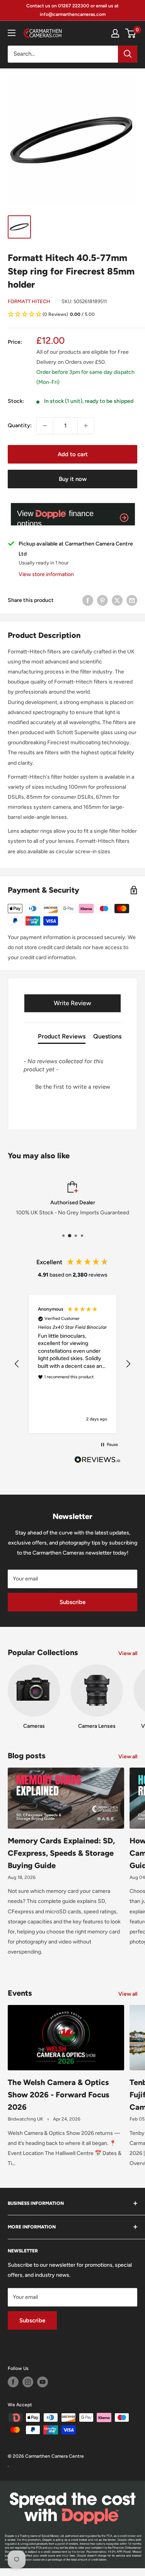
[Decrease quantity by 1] (45, 426)
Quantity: (20, 425)
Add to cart (73, 454)
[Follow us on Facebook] (13, 2382)
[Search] (128, 54)
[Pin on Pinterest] (102, 600)
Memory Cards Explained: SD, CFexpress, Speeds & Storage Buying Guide (61, 1853)
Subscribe (72, 1602)
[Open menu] (12, 33)
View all (128, 1653)
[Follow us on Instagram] (28, 2382)
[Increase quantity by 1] (86, 426)
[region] (72, 1364)
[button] (72, 315)
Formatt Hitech (29, 301)
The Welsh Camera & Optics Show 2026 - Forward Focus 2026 (59, 2095)
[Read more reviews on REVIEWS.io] (97, 1462)
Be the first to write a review (73, 1087)
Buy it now (73, 479)
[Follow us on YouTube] (43, 2382)
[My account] (115, 33)
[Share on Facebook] (88, 600)
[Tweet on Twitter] (117, 600)
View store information (46, 574)
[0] (131, 33)
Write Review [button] (72, 1003)
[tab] (62, 1038)
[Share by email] (132, 600)
